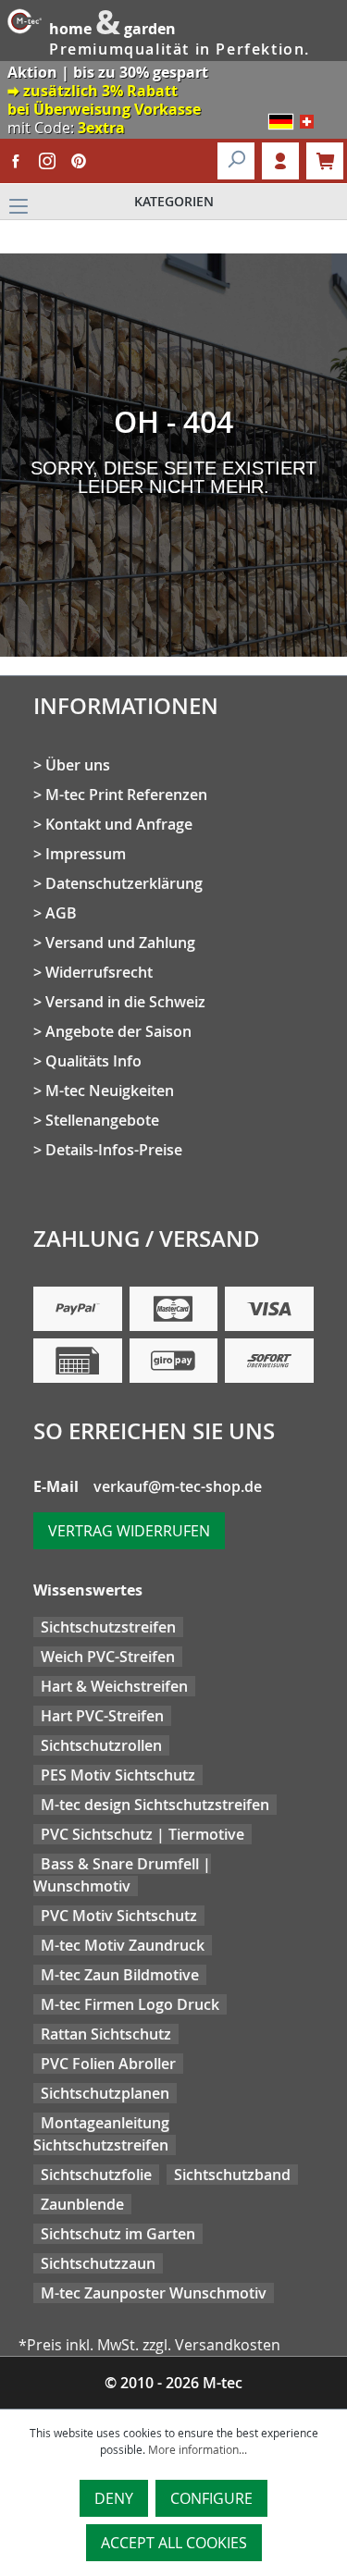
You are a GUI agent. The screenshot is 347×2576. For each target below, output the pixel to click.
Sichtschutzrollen (101, 1745)
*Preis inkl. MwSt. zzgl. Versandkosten (149, 2345)
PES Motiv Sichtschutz (118, 1775)
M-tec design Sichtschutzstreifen (155, 1805)
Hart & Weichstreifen (114, 1686)
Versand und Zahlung (120, 943)
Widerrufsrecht (99, 972)
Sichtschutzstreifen (108, 1627)
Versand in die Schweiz (125, 1002)
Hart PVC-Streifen (102, 1716)
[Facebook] (16, 161)
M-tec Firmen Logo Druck (130, 2004)
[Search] (236, 161)
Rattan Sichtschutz (106, 2034)
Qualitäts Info (93, 1061)
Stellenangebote (102, 1120)
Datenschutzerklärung (124, 883)
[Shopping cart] (325, 161)
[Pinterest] (79, 161)
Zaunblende (82, 2204)
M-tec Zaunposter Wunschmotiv (154, 2293)
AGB (61, 913)
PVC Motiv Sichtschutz (119, 1916)
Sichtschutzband (232, 2175)
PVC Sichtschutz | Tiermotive (143, 1834)
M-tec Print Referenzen (126, 795)
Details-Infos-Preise (114, 1150)
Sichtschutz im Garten (118, 2234)
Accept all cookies (174, 2543)
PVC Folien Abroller (108, 2064)
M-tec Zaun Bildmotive (120, 1975)
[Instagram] (47, 161)
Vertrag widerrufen (129, 1531)
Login (280, 161)
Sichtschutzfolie (96, 2175)
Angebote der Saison (118, 1031)
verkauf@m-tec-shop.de (178, 1486)
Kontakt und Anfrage (119, 824)
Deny (114, 2498)
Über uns (78, 765)
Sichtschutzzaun (98, 2263)
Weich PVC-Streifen (108, 1657)
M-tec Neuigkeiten (110, 1091)
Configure (211, 2498)
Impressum (86, 854)
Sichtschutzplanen (105, 2093)
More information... (198, 2449)
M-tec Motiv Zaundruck (123, 1945)
